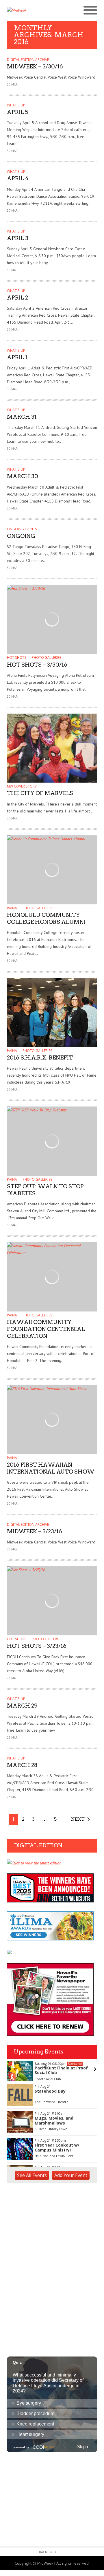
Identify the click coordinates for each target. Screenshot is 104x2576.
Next (78, 1819)
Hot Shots (17, 657)
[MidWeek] (29, 10)
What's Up (16, 105)
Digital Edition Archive (28, 60)
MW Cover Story (22, 786)
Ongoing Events (22, 529)
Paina (12, 908)
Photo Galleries (47, 657)
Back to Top (49, 2552)
